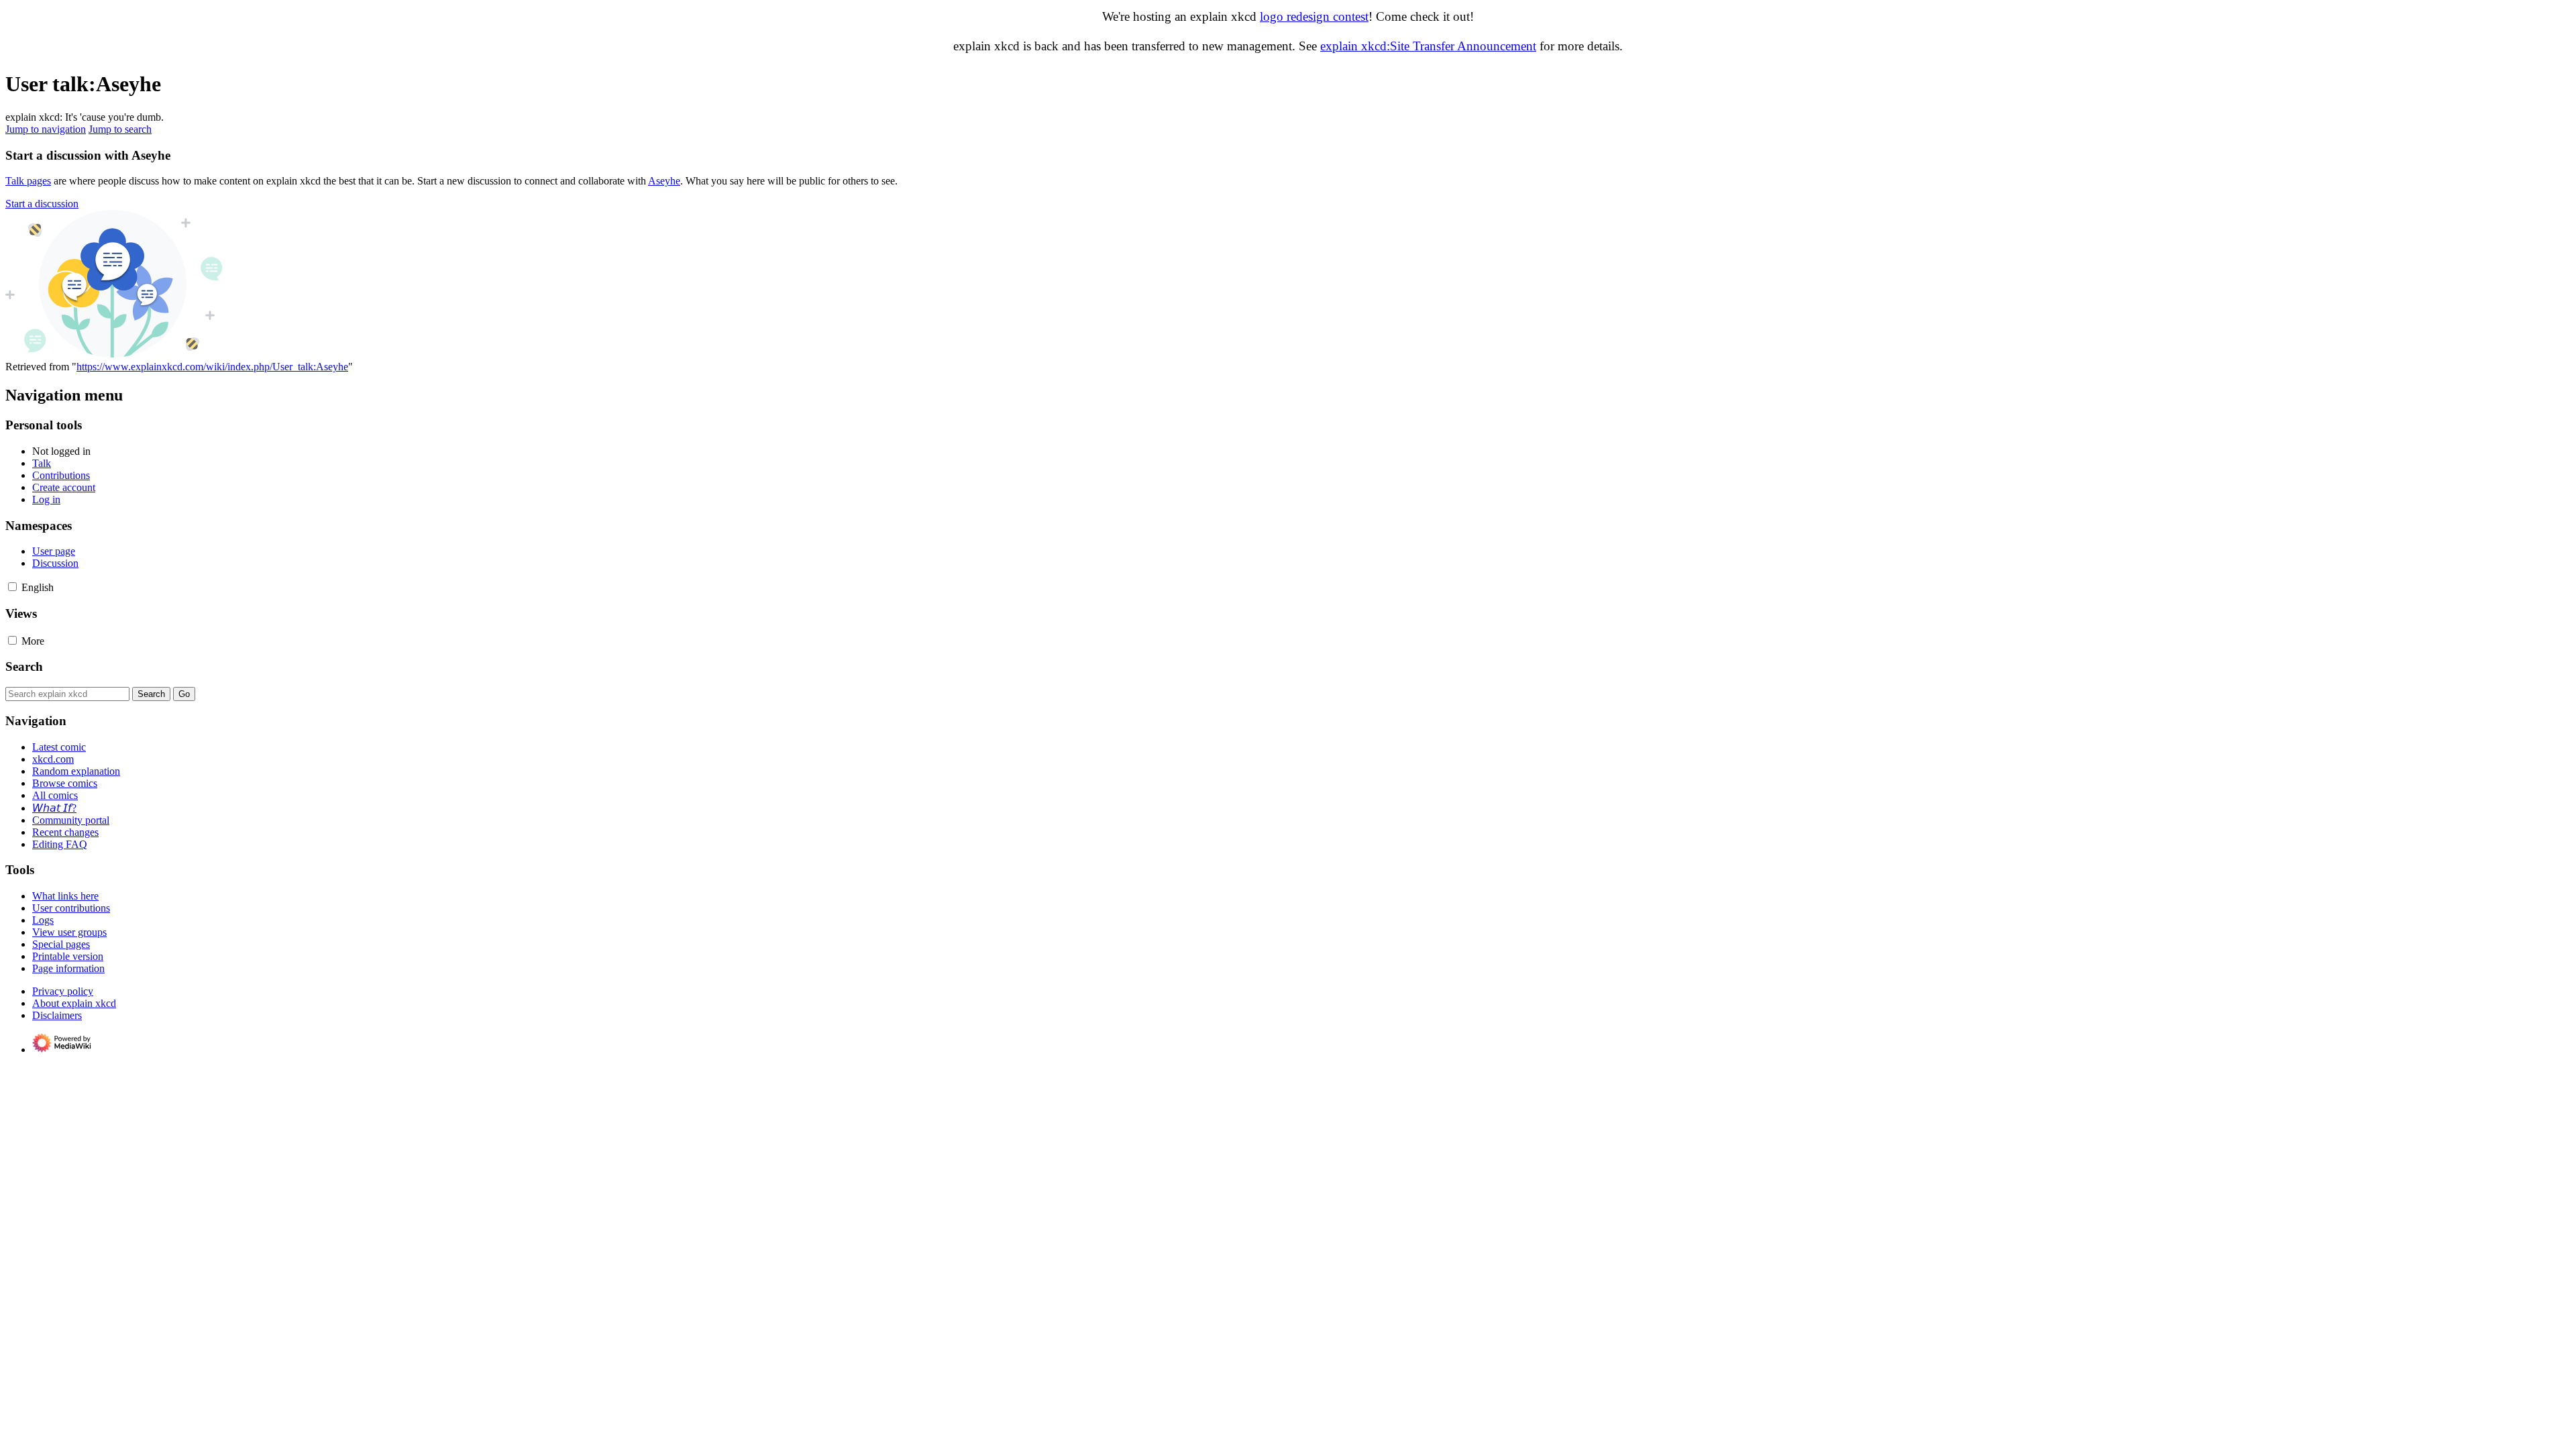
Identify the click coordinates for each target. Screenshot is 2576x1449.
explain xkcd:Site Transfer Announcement (1428, 46)
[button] (42, 204)
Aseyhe (664, 181)
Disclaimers (57, 1015)
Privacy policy (63, 991)
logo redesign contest (1314, 16)
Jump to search (120, 129)
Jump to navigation (46, 129)
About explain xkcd (74, 1003)
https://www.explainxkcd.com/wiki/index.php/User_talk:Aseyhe (212, 367)
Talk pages (28, 181)
